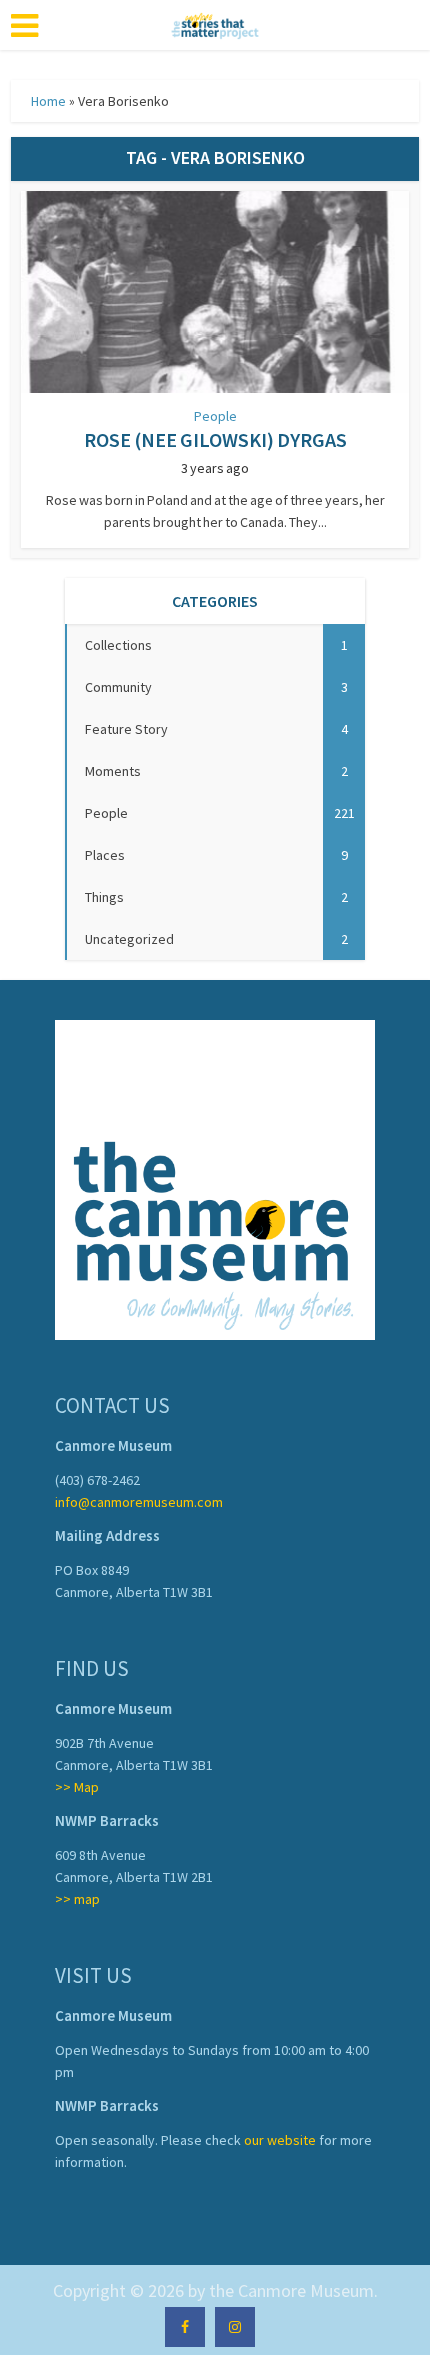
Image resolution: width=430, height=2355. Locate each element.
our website (280, 2140)
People (215, 416)
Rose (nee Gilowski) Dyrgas (215, 439)
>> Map (77, 1787)
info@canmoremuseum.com (139, 1502)
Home (48, 101)
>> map (77, 1899)
